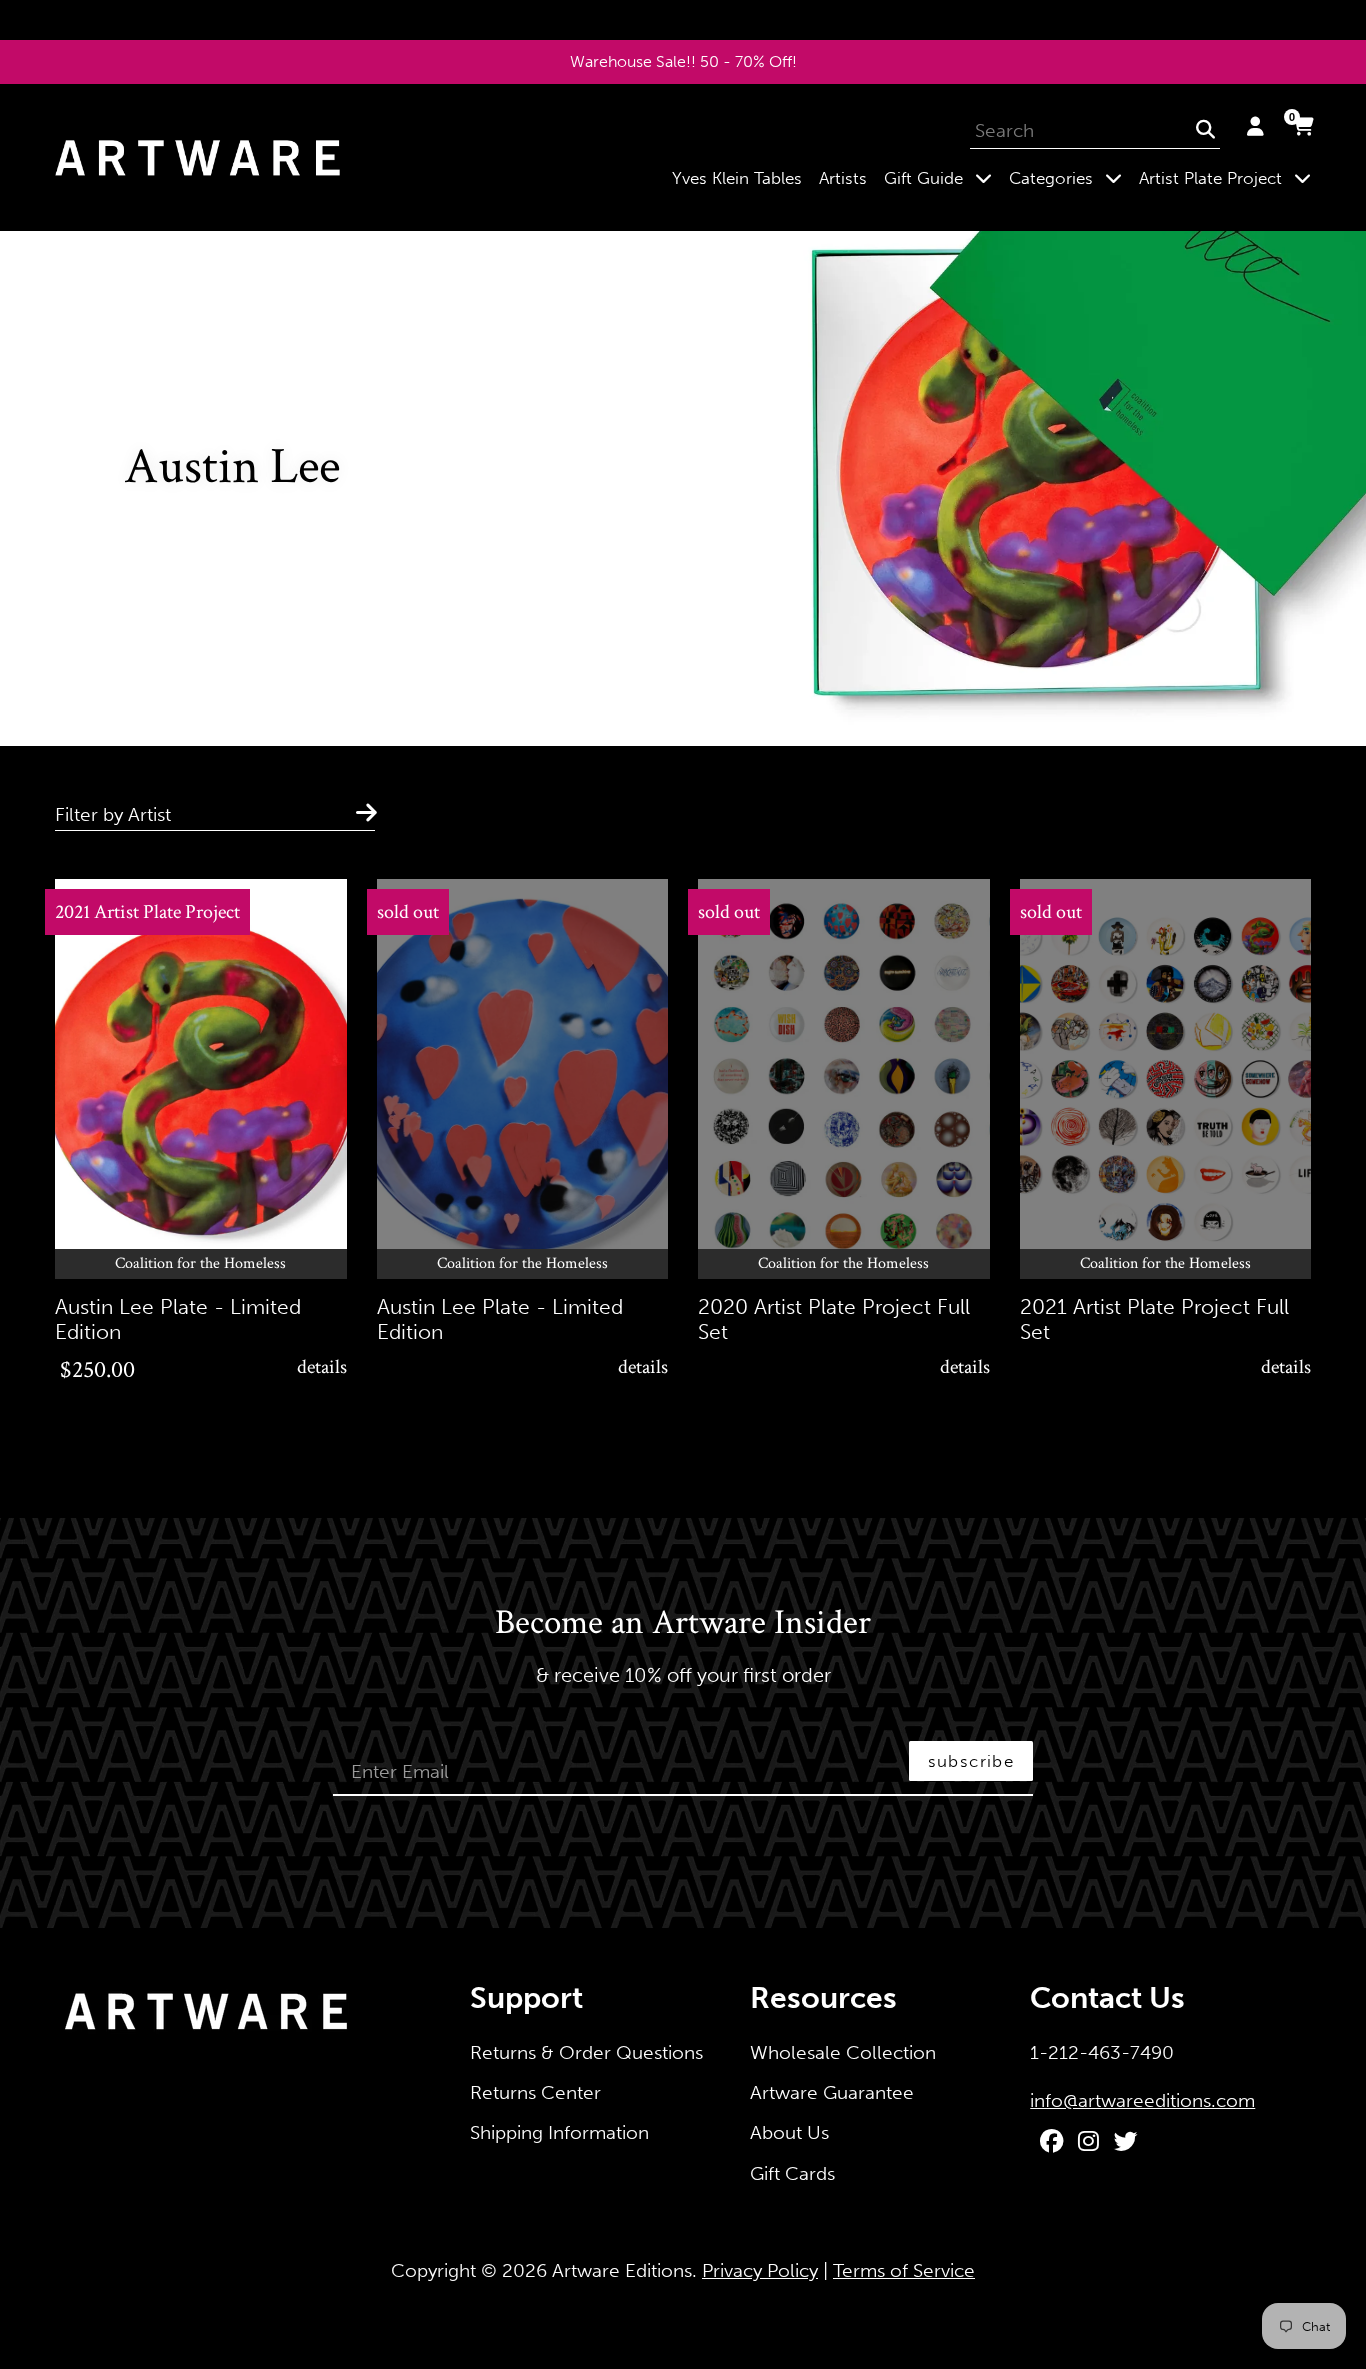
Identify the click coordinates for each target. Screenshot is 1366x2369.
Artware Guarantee (832, 2092)
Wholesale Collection (843, 2052)
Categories (1069, 177)
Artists (843, 178)
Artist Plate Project (1229, 177)
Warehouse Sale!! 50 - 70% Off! (683, 61)
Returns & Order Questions (586, 2052)
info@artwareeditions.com (1142, 2100)
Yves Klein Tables (737, 178)
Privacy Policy (760, 2270)
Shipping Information (559, 2132)
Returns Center (535, 2092)
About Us (789, 2132)
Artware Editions (622, 2270)
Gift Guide (942, 177)
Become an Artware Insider (683, 1624)
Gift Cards (792, 2173)
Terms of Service (904, 2270)
